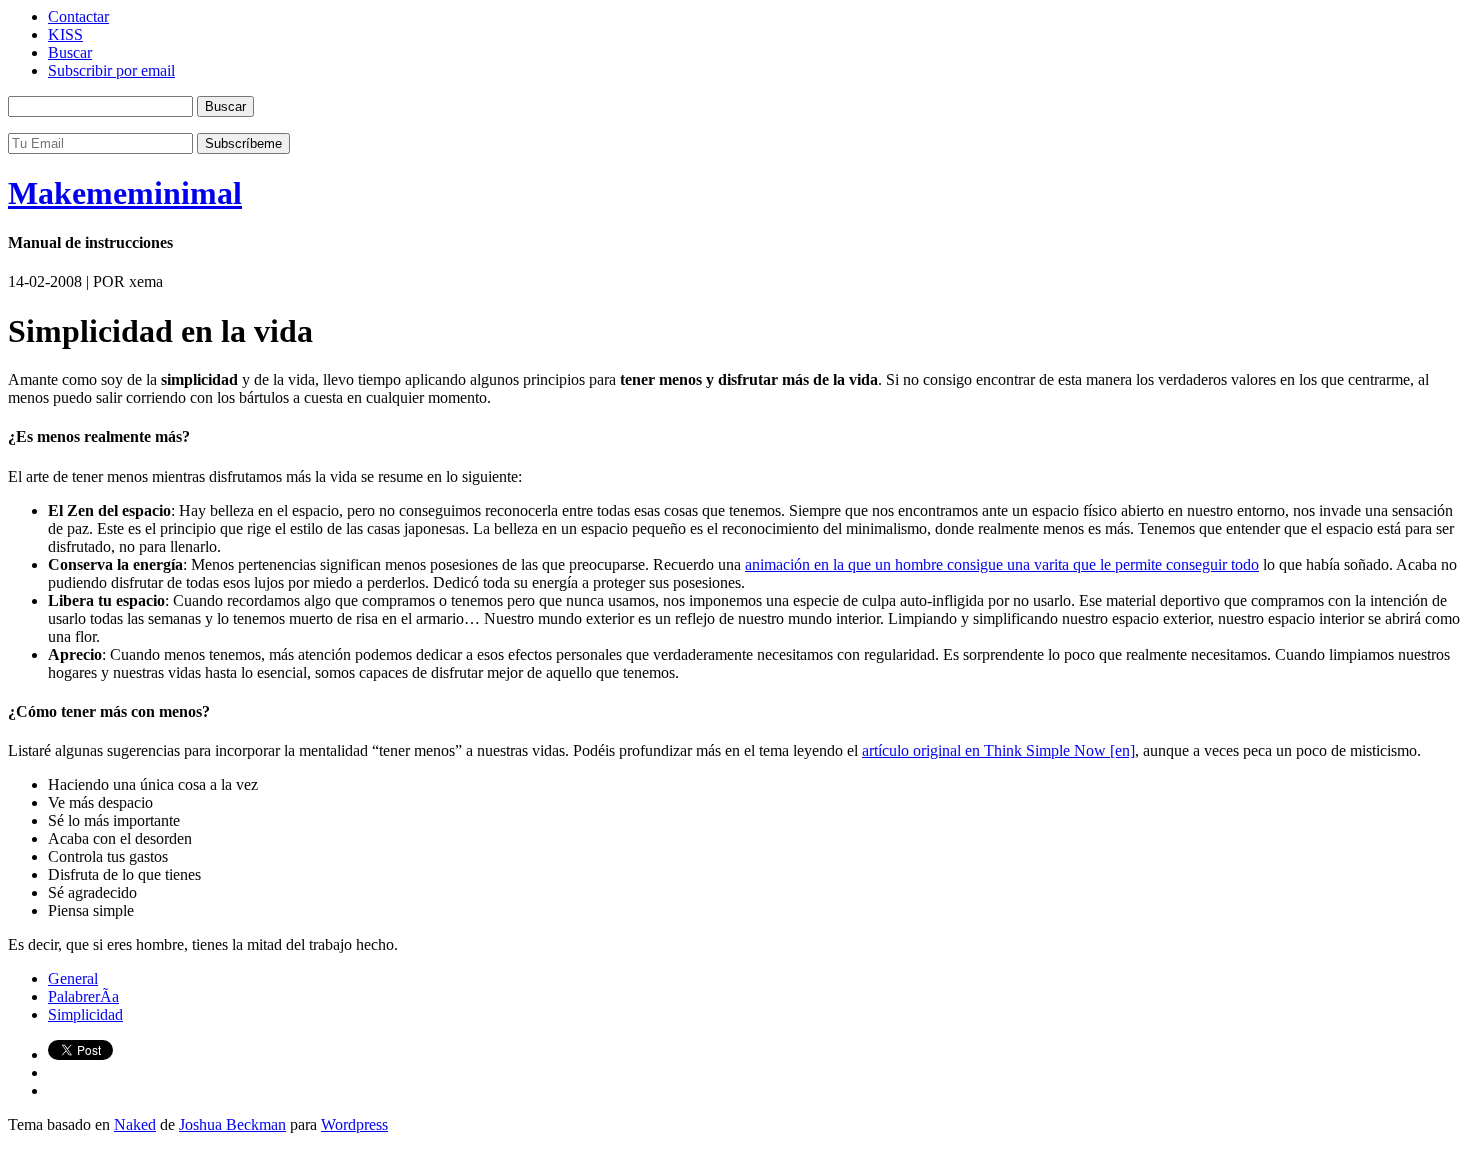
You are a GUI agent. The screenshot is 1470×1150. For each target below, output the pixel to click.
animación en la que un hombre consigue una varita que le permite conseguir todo (1002, 564)
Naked (135, 1124)
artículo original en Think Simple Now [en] (998, 750)
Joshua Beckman (232, 1124)
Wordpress (354, 1124)
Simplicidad (85, 1014)
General (73, 978)
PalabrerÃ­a (83, 996)
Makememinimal (125, 193)
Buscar (70, 52)
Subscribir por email (111, 70)
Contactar (78, 16)
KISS (65, 34)
